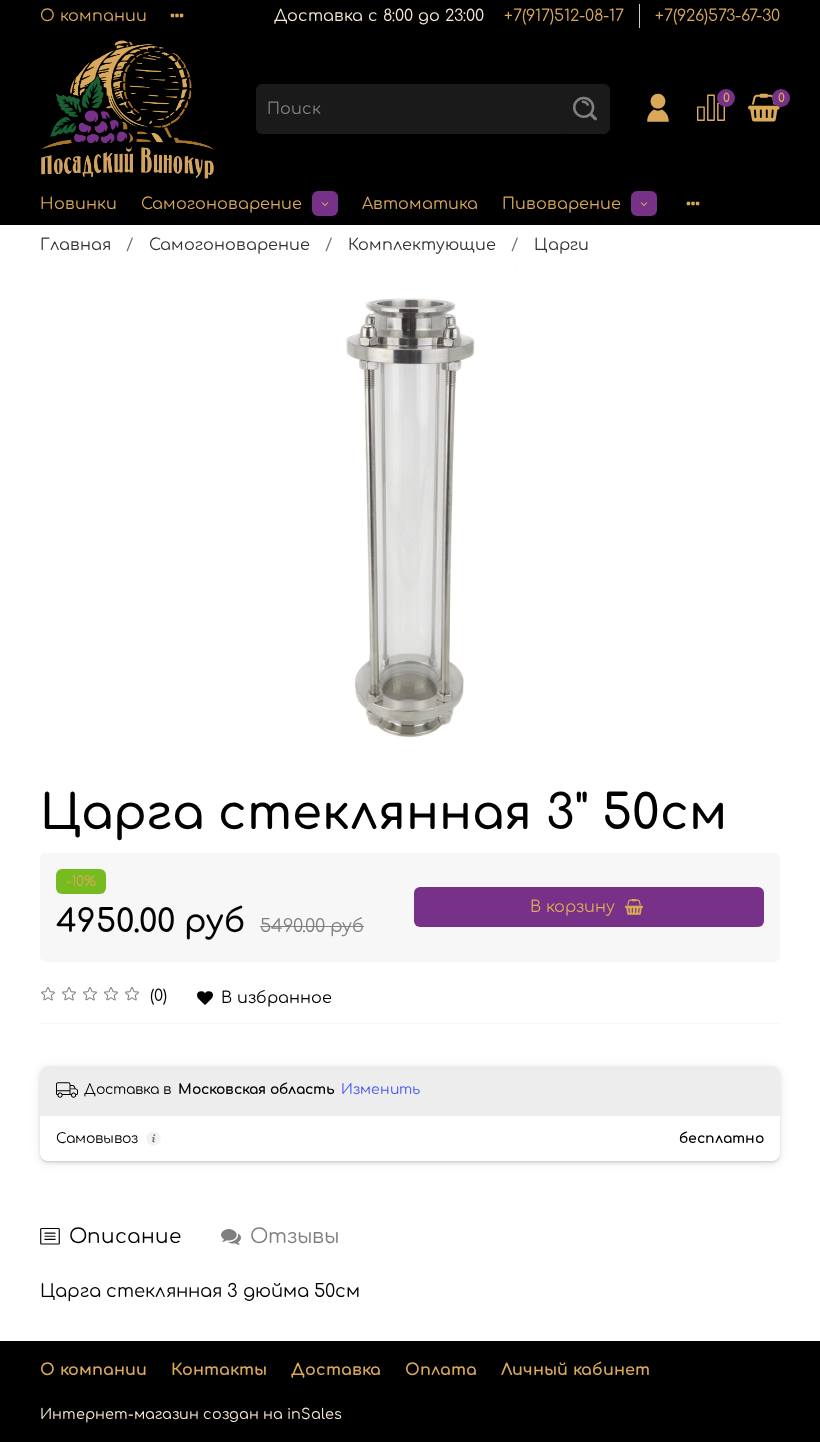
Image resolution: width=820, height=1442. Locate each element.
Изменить (380, 1089)
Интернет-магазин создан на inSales (191, 1414)
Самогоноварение (221, 204)
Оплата (441, 1370)
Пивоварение (561, 204)
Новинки (78, 204)
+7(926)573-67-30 (717, 16)
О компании (93, 16)
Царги (561, 245)
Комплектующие (422, 245)
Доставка (336, 1370)
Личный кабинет (575, 1370)
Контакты (219, 1370)
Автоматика (420, 204)
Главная (75, 245)
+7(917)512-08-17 (564, 16)
